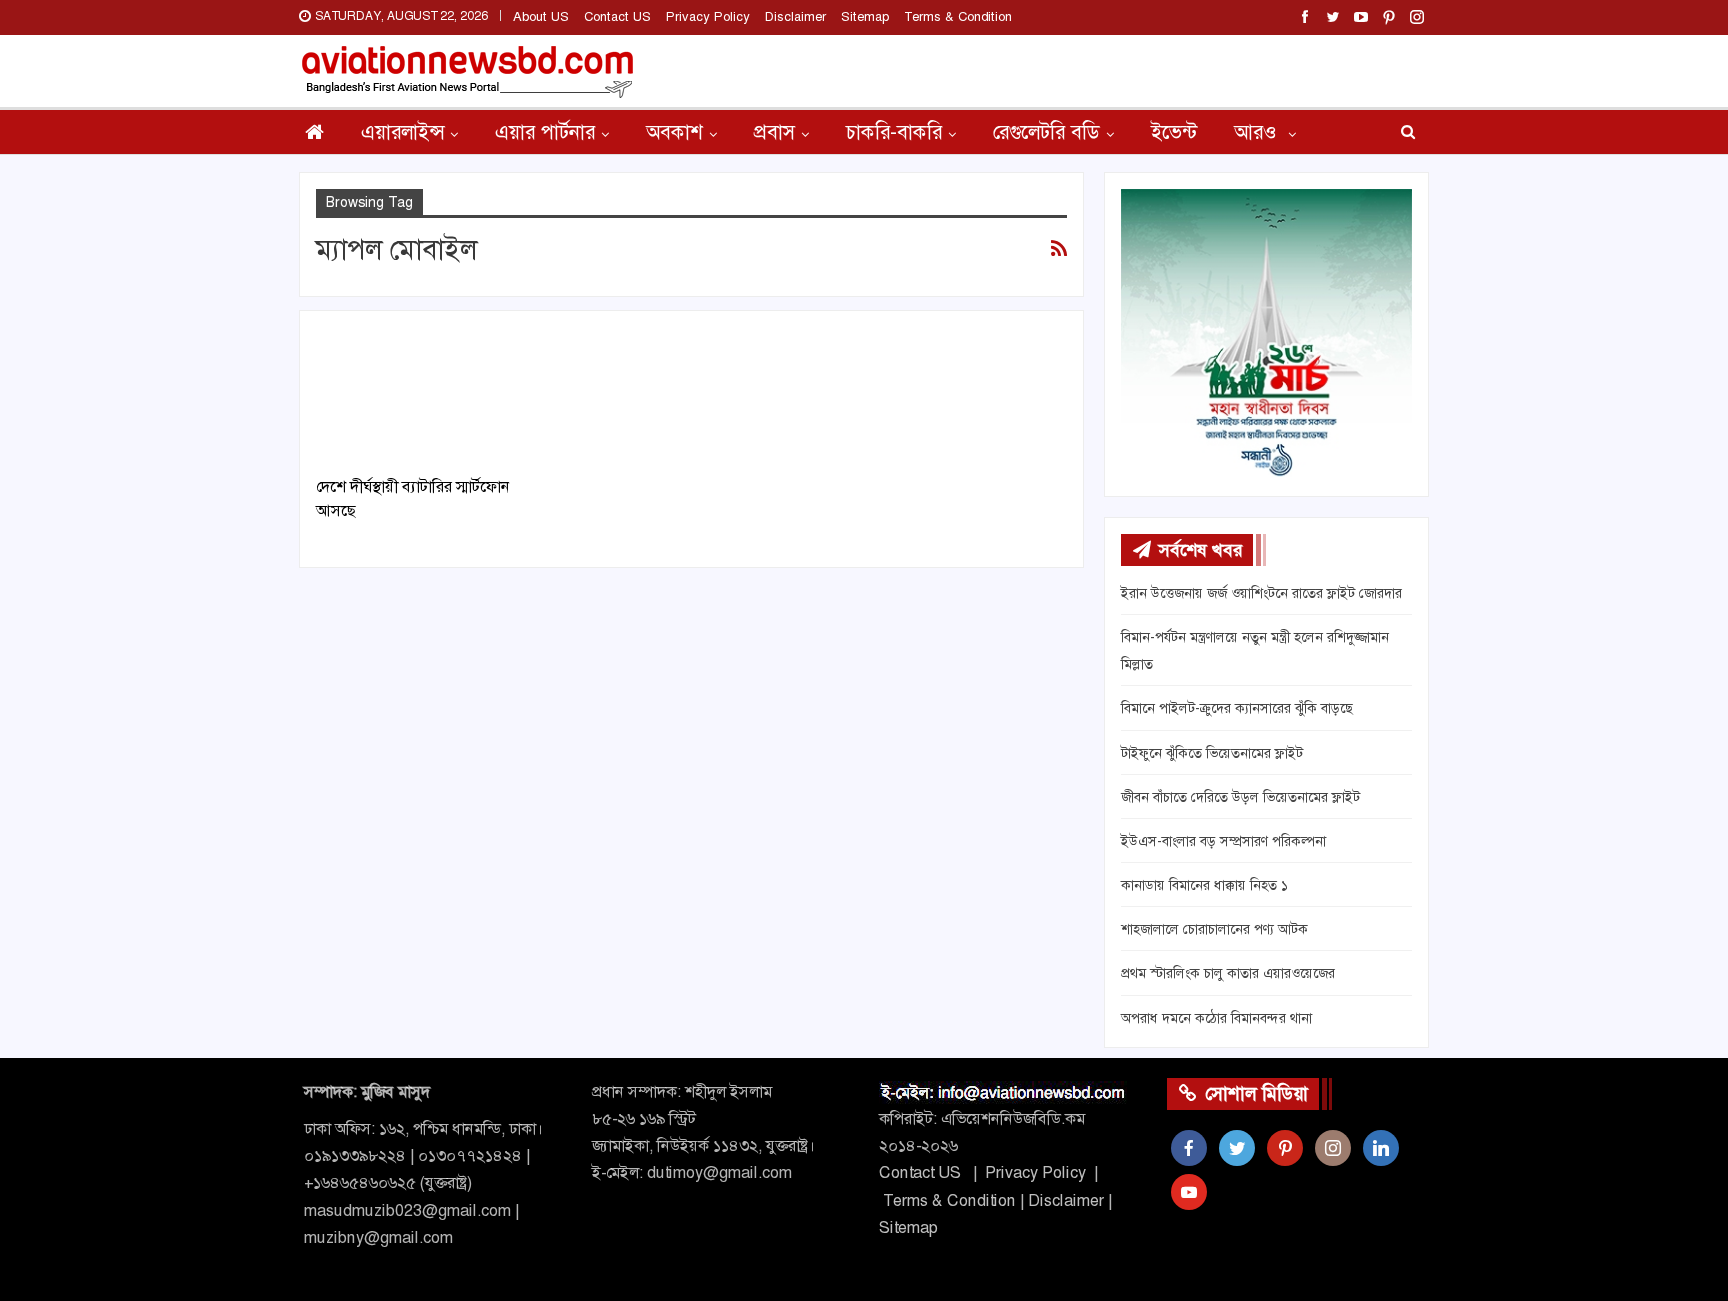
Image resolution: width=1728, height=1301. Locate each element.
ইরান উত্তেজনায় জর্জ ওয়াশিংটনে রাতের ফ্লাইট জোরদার (1261, 593)
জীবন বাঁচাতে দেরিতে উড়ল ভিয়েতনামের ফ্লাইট (1240, 797)
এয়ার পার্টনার (545, 132)
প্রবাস (774, 132)
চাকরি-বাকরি (894, 132)
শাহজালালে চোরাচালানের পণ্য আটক (1214, 929)
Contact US (617, 16)
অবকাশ (674, 132)
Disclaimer (795, 16)
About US (541, 16)
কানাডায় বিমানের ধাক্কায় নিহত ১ (1204, 885)
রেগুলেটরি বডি (1046, 132)
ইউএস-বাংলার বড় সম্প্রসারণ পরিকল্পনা (1223, 841)
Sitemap (865, 16)
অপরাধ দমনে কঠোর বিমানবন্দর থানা (1216, 1018)
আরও (1258, 132)
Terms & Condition (958, 16)
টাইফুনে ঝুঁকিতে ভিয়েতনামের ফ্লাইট (1212, 753)
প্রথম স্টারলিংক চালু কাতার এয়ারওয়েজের (1228, 973)
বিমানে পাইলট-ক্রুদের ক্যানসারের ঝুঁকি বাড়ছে (1237, 708)
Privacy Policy (708, 16)
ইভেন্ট (1174, 132)
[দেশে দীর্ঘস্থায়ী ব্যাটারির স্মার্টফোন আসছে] (432, 394)
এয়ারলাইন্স (402, 132)
